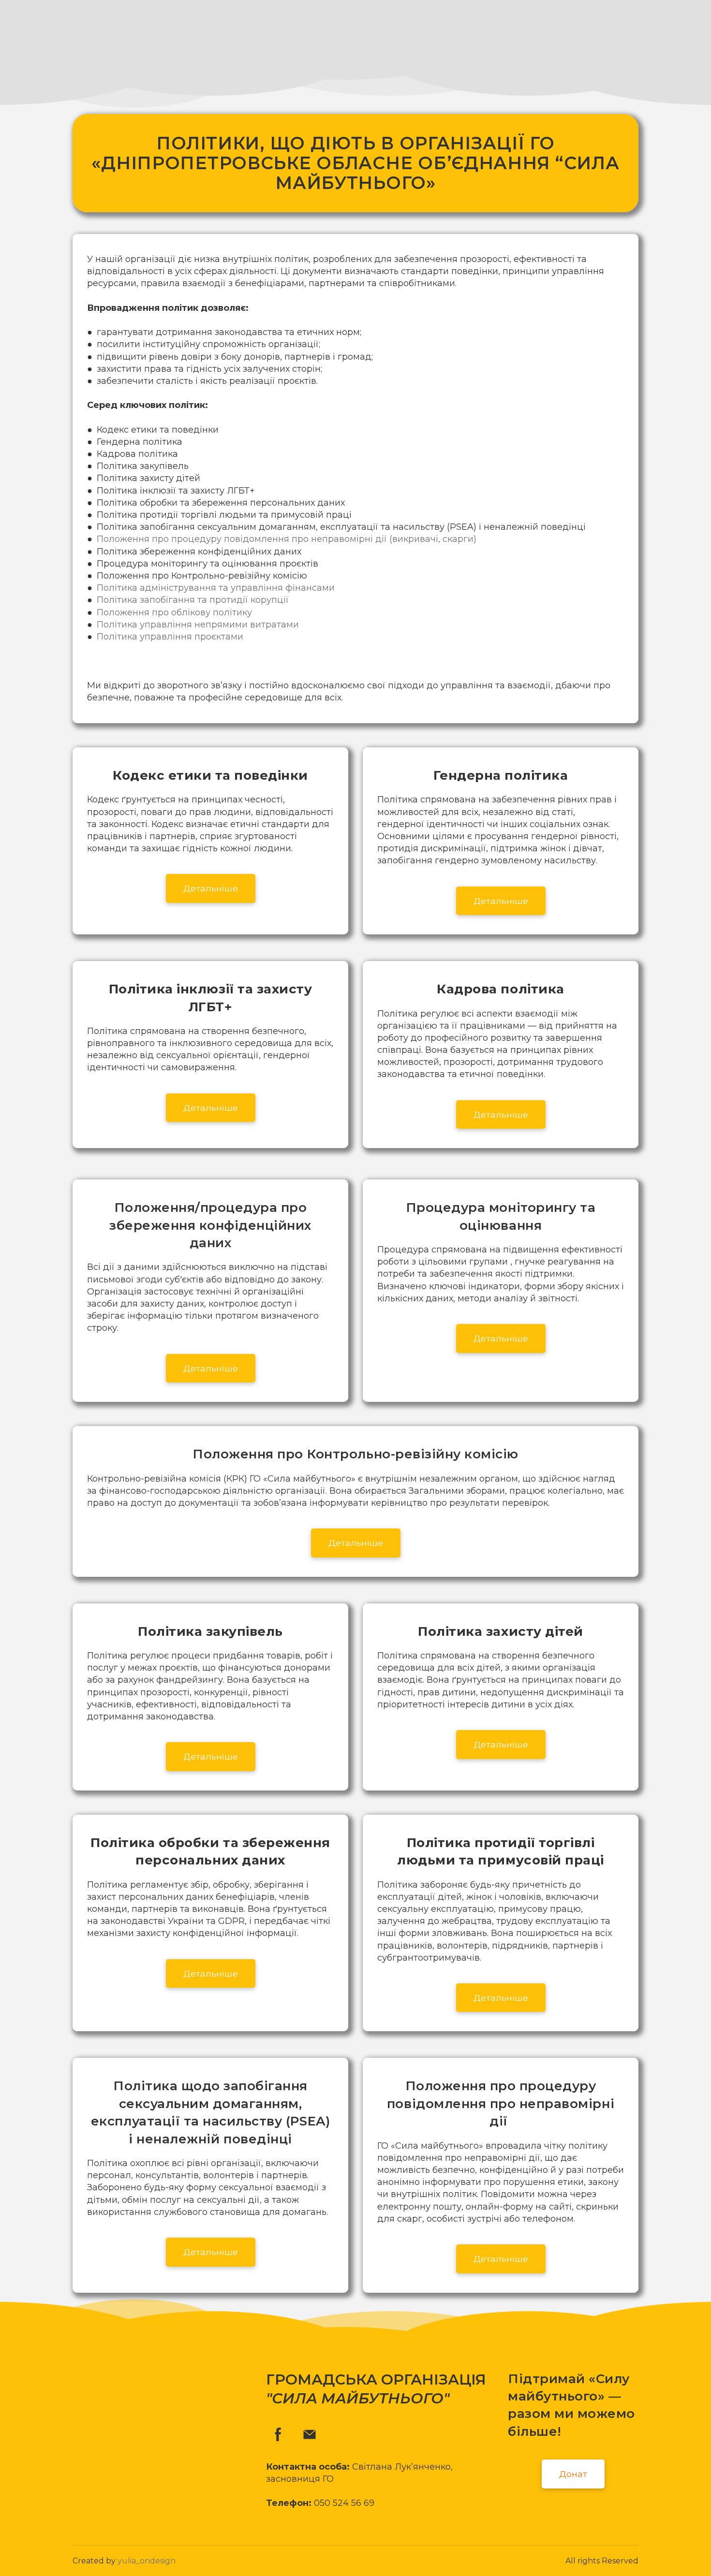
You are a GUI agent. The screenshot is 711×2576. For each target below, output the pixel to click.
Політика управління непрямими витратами (198, 625)
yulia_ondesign (147, 2561)
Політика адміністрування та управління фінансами (216, 588)
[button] (211, 888)
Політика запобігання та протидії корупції (193, 600)
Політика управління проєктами (170, 637)
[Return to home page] (95, 33)
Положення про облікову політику (174, 612)
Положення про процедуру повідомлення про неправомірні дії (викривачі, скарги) (287, 539)
